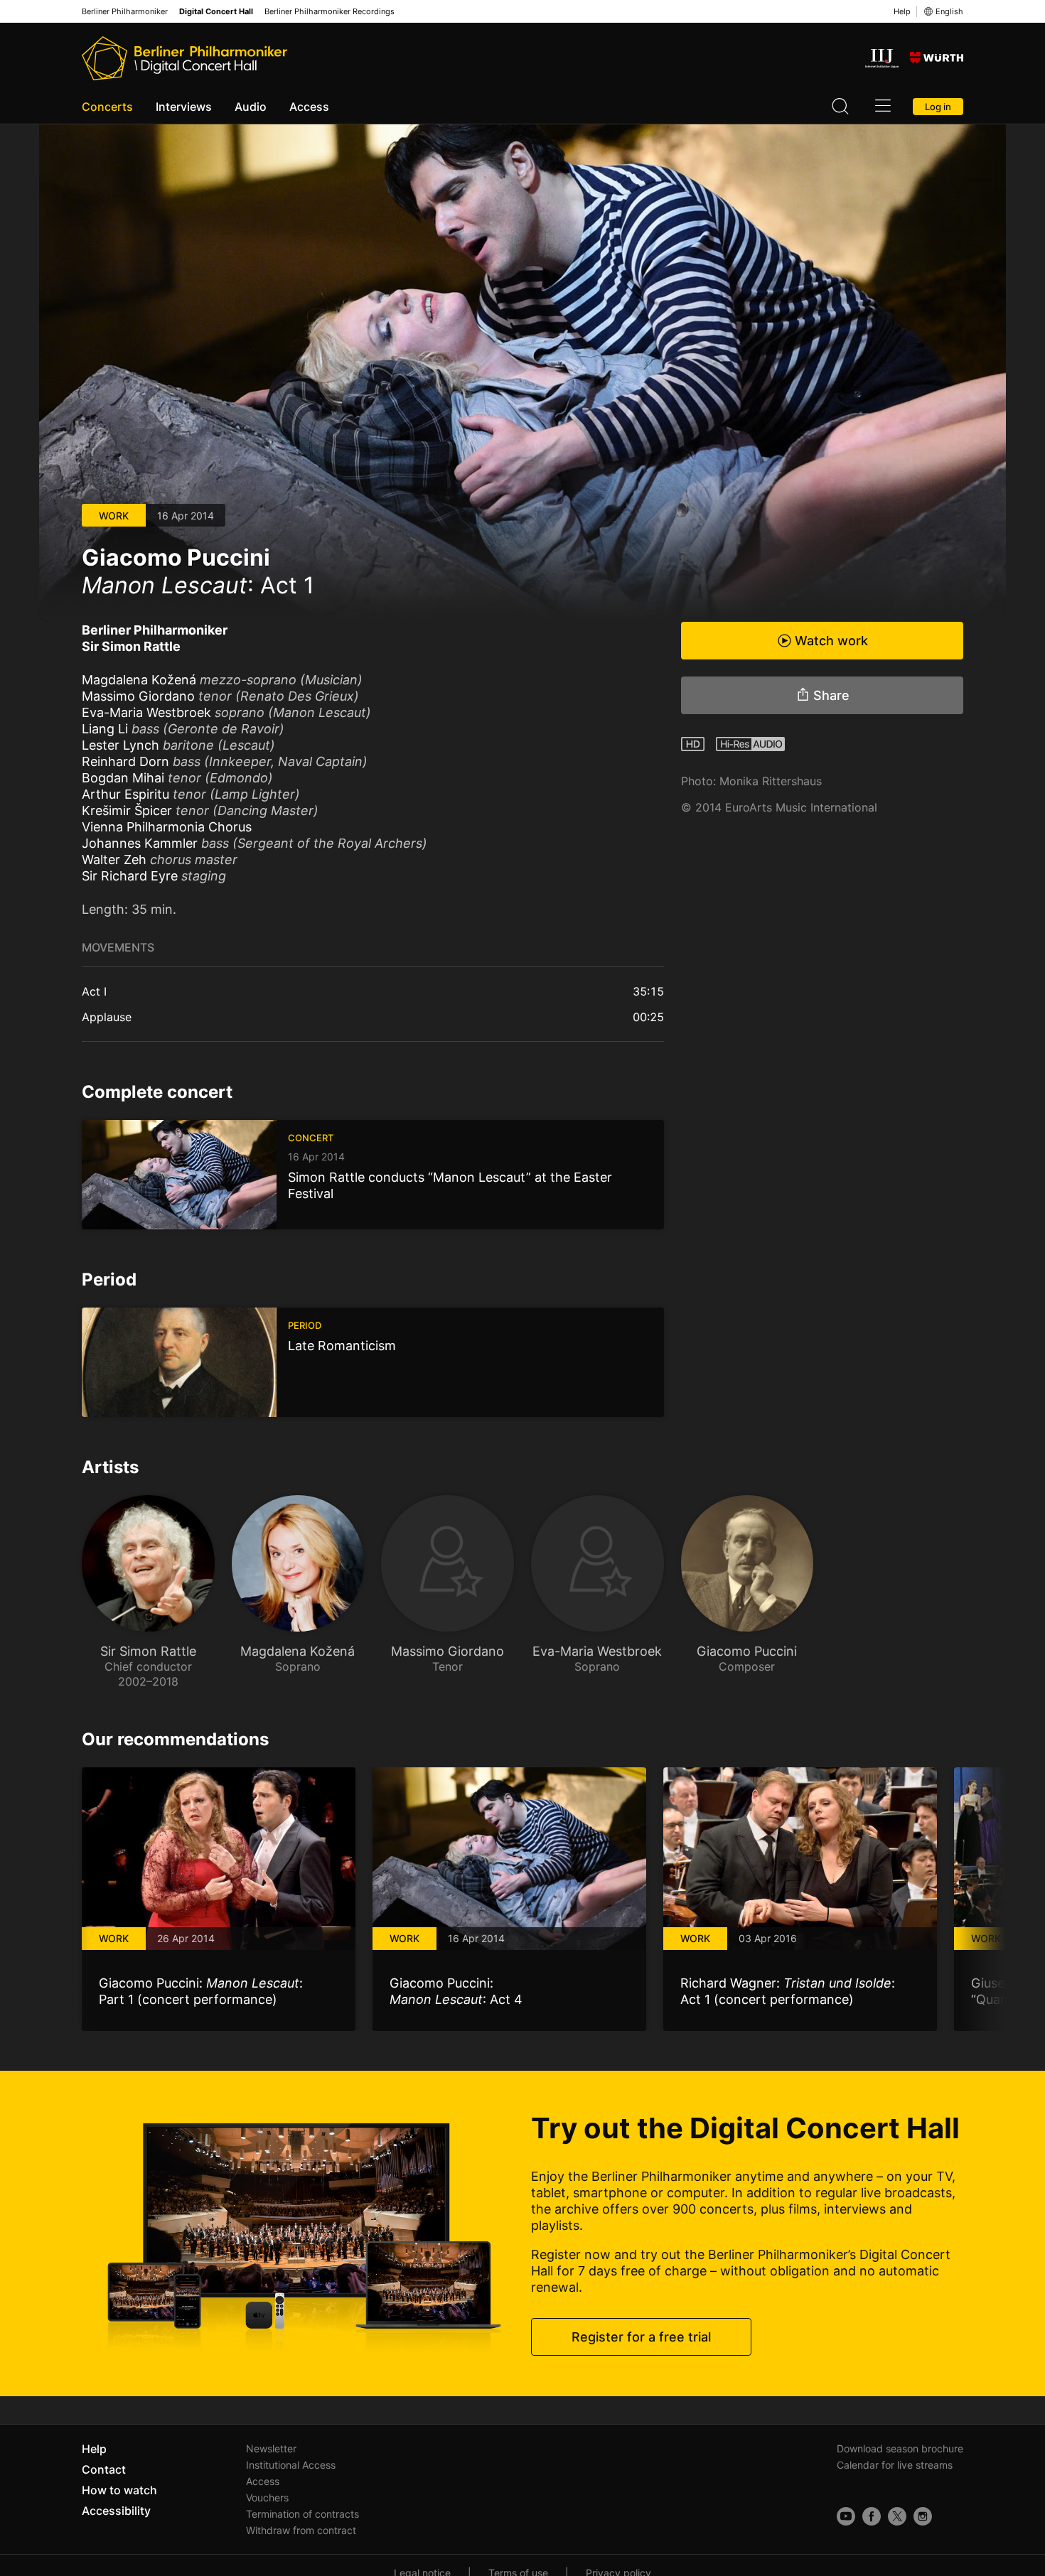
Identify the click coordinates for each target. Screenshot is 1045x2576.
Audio (251, 107)
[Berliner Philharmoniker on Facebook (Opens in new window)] (872, 2516)
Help (902, 11)
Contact (104, 2469)
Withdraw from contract (301, 2530)
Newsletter (271, 2448)
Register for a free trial (641, 2337)
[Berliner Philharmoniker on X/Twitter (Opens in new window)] (897, 2516)
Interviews (184, 107)
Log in (938, 107)
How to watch (119, 2490)
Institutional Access (291, 2465)
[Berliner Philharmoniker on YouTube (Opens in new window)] (846, 2516)
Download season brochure (900, 2448)
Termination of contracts (302, 2514)
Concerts (107, 107)
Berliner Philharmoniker (125, 12)
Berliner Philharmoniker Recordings (329, 12)
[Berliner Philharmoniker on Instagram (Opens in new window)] (923, 2516)
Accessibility (116, 2511)
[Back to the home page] (184, 58)
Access (309, 107)
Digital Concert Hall (216, 12)
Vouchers (267, 2497)
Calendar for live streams (895, 2465)
